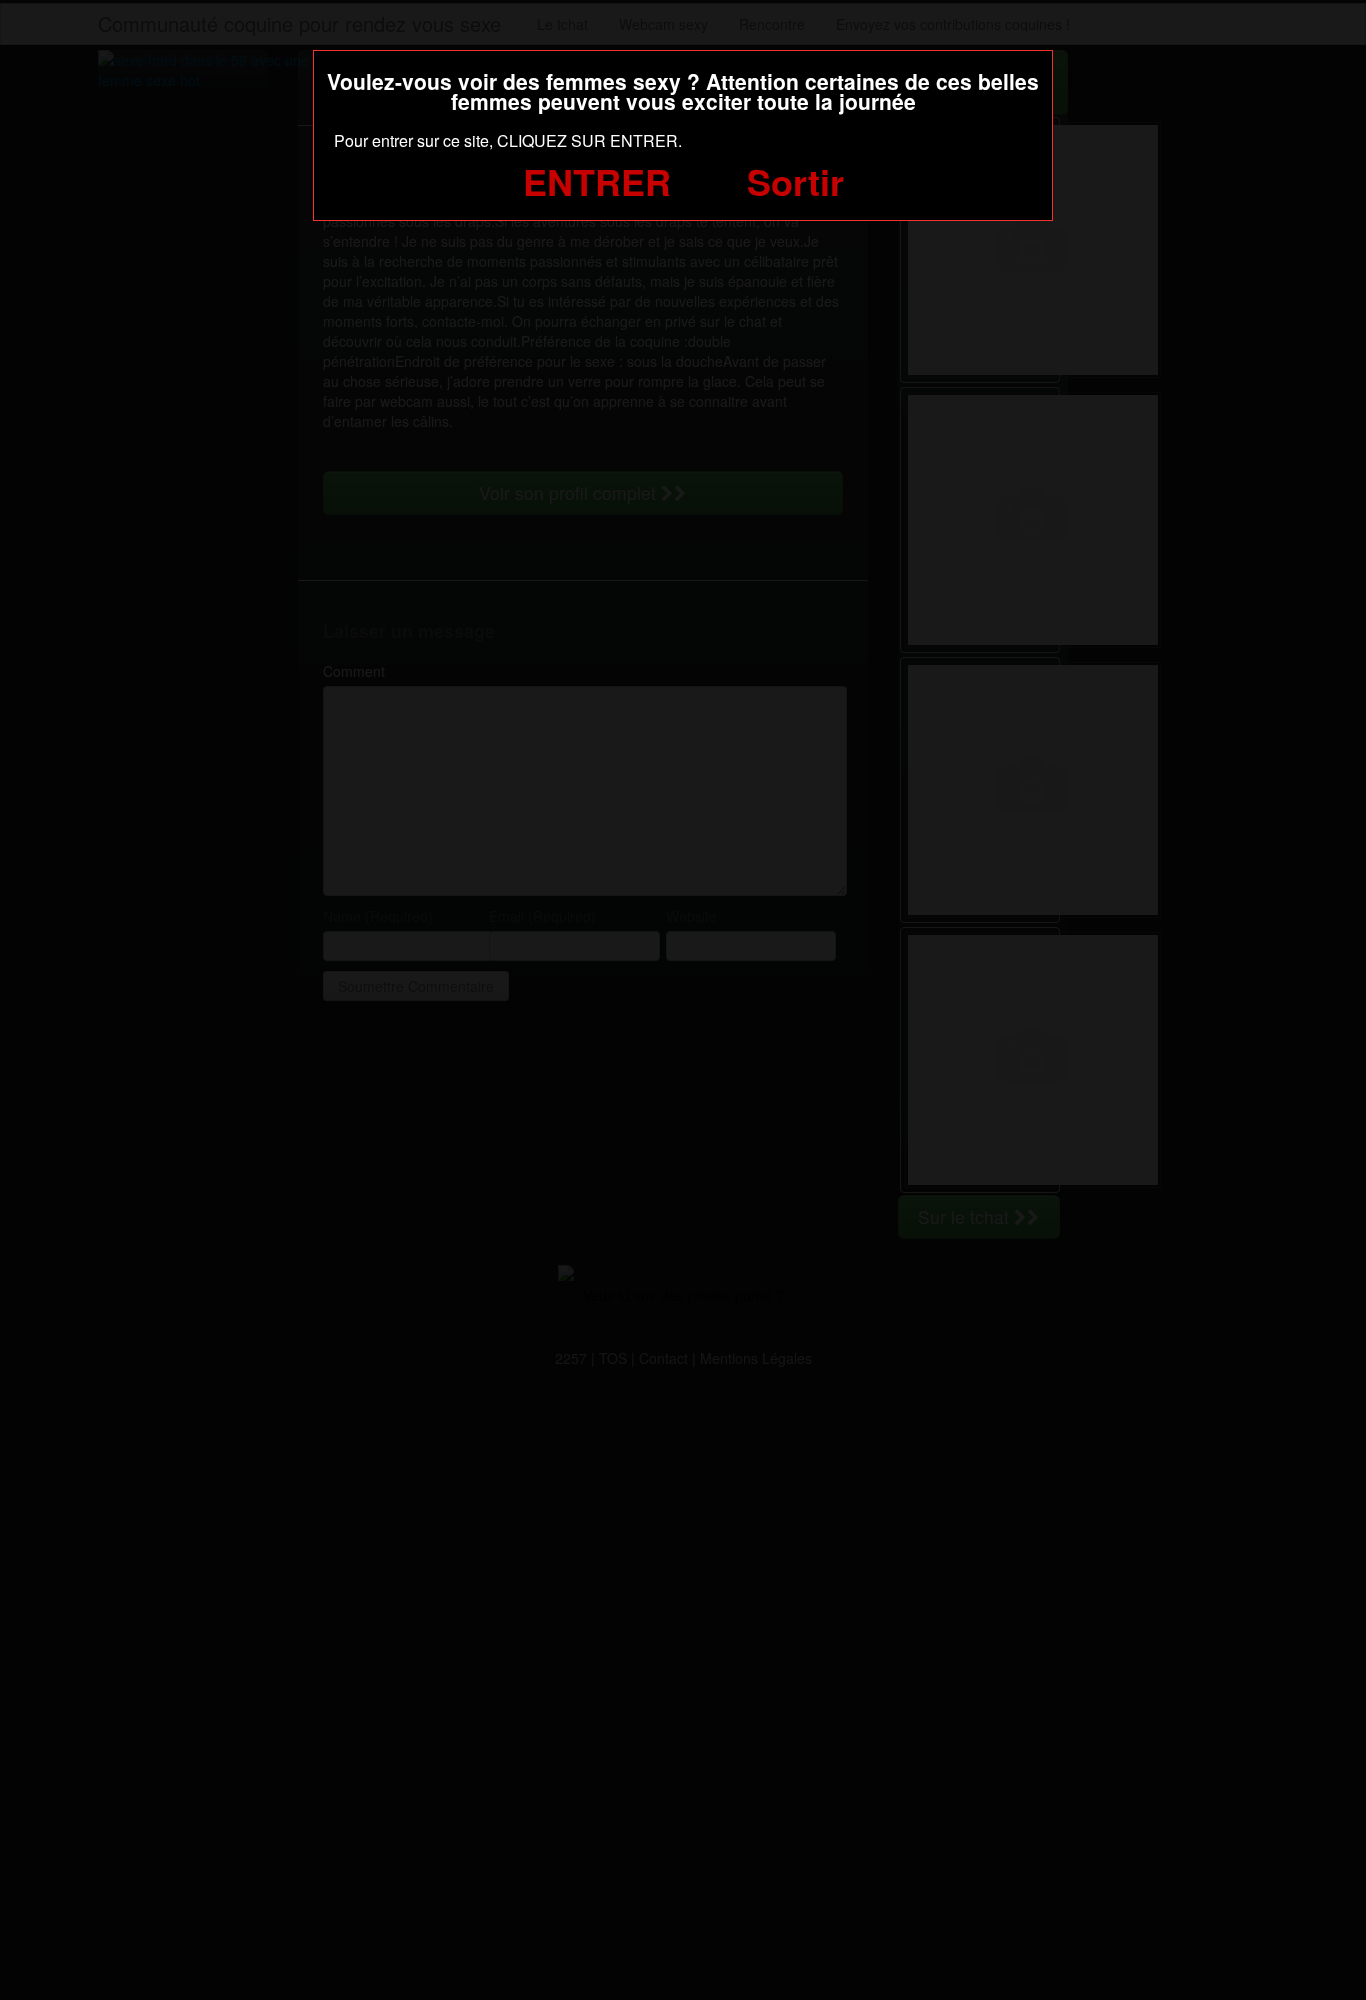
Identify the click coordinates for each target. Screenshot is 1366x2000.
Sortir (795, 181)
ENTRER (597, 181)
